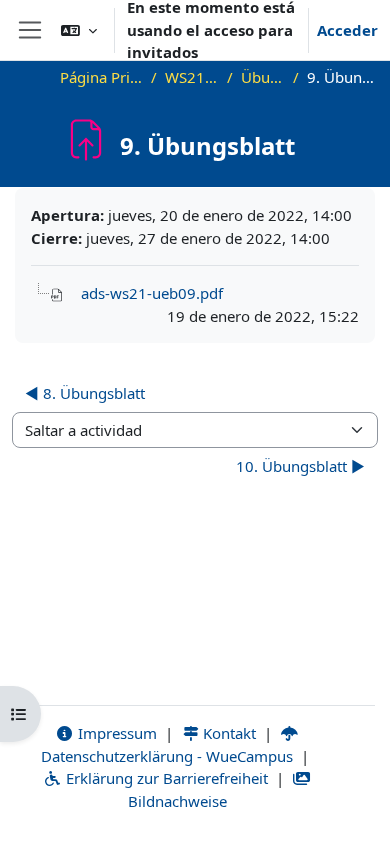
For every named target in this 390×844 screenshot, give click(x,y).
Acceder (347, 30)
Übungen (263, 77)
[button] (79, 30)
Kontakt (227, 733)
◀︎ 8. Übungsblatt (85, 393)
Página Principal (101, 77)
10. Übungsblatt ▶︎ (300, 466)
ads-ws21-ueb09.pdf (152, 293)
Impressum (115, 733)
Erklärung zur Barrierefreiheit (165, 778)
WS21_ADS (192, 77)
